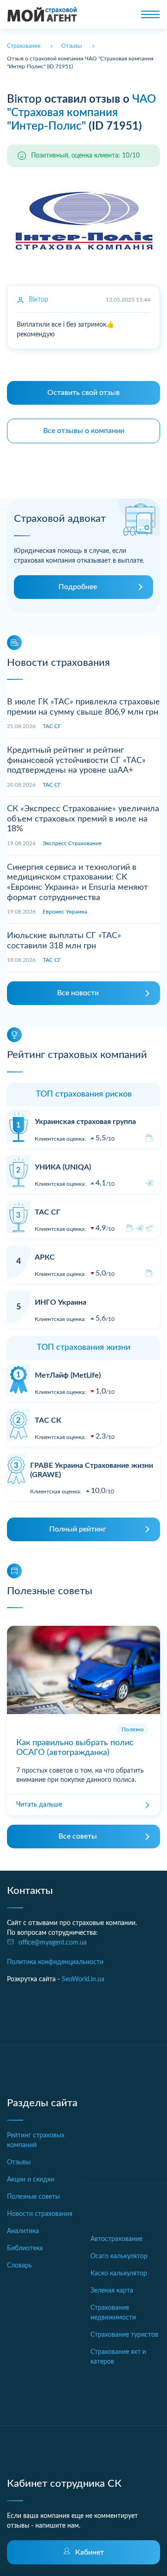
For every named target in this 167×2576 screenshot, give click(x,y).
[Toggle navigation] (150, 14)
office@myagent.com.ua (53, 1943)
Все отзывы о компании (84, 431)
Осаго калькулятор (119, 2256)
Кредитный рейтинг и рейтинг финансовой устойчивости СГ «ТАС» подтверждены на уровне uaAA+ (76, 760)
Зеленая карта (112, 2291)
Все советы (78, 1836)
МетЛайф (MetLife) (68, 1375)
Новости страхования (40, 2214)
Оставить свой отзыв (83, 393)
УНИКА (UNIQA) (63, 1167)
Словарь (19, 2266)
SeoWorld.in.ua (83, 1979)
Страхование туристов (124, 2335)
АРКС (45, 1257)
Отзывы (19, 2162)
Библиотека (25, 2248)
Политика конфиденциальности (55, 1962)
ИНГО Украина (61, 1302)
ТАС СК (48, 1420)
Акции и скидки (31, 2180)
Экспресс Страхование (72, 843)
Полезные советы (33, 2197)
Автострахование (116, 2239)
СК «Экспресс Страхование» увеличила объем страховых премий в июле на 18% (83, 819)
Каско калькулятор (119, 2274)
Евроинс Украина (65, 912)
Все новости (78, 993)
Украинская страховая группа (85, 1122)
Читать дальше (39, 1805)
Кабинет (90, 2552)
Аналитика (23, 2231)
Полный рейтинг (78, 1529)
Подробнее (78, 587)
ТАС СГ (52, 726)
